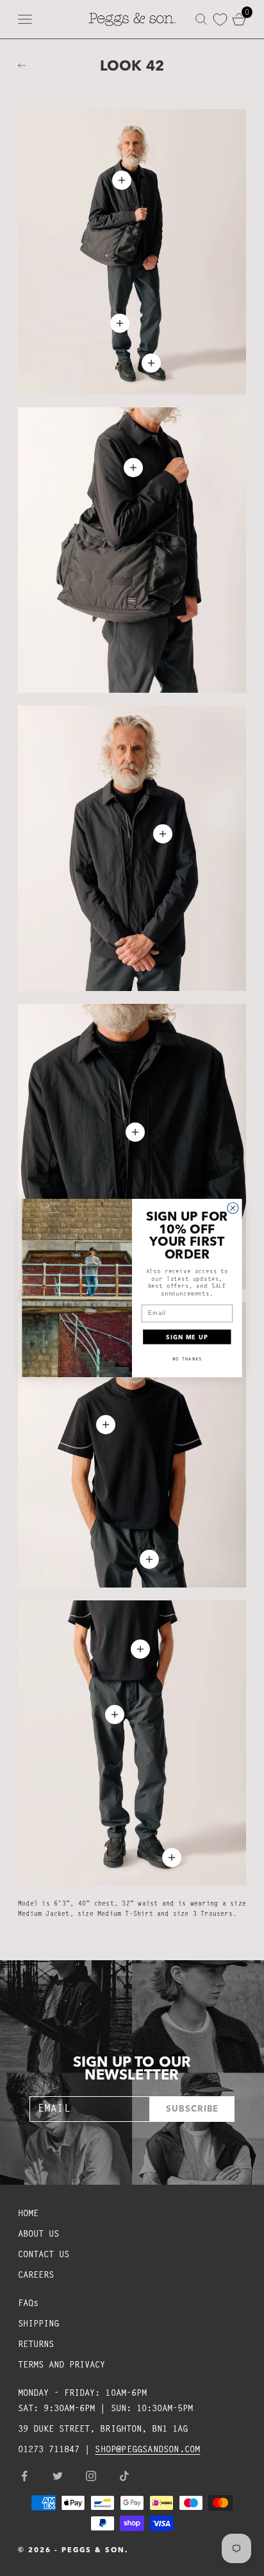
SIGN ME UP (187, 1336)
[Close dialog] (233, 1208)
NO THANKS (187, 1359)
